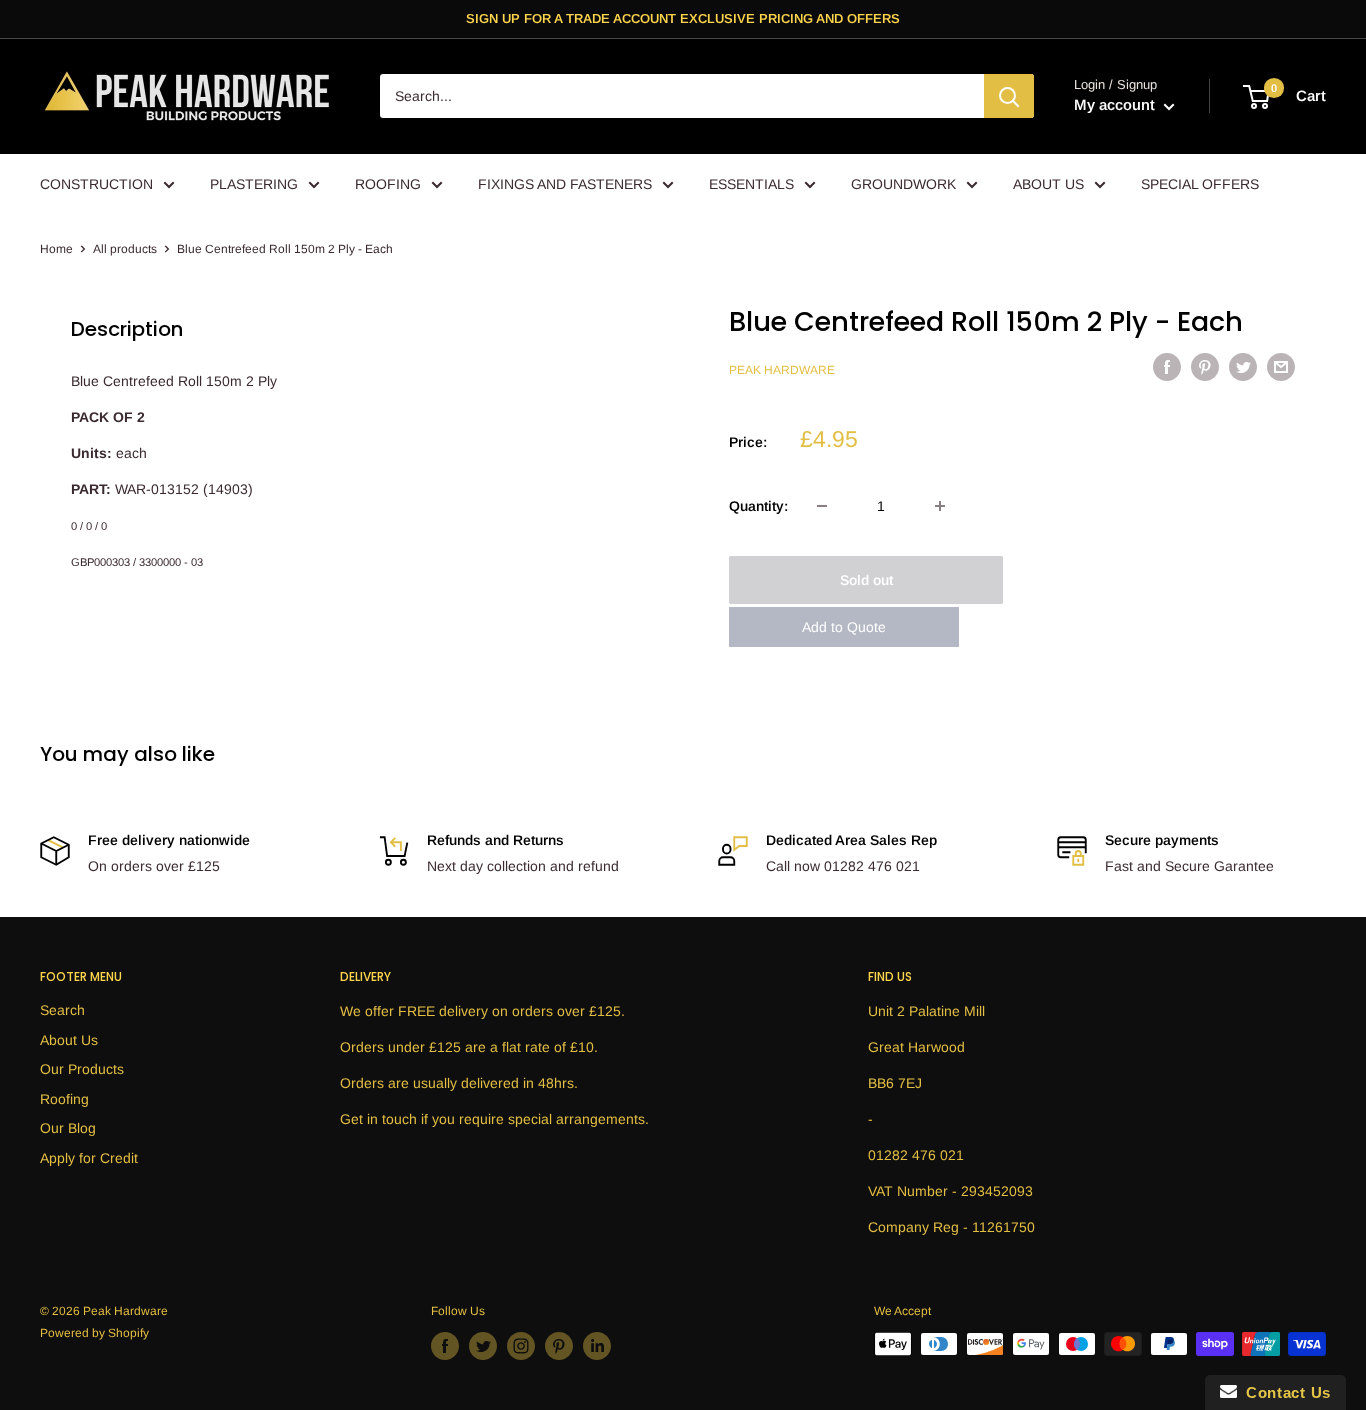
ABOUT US (1048, 184)
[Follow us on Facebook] (445, 1346)
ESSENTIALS (751, 184)
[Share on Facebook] (1167, 367)
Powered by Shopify (94, 1333)
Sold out (866, 580)
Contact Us (1284, 1392)
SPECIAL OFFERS (1200, 184)
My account (1116, 105)
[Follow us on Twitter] (483, 1346)
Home (56, 249)
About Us (69, 1040)
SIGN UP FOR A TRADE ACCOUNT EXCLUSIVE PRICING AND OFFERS (683, 18)
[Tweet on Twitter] (1243, 367)
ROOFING (388, 184)
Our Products (82, 1069)
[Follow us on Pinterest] (559, 1346)
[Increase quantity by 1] (940, 506)
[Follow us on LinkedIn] (597, 1346)
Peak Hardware (782, 370)
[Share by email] (1281, 367)
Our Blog (68, 1128)
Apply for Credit (89, 1158)
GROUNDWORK (903, 184)
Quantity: (758, 506)
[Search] (1009, 97)
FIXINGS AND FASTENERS (565, 184)
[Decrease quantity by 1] (822, 506)
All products (125, 249)
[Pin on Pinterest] (1205, 367)
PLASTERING (254, 184)
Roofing (64, 1099)
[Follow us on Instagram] (521, 1346)
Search (62, 1010)
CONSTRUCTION (96, 184)
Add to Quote (844, 627)
